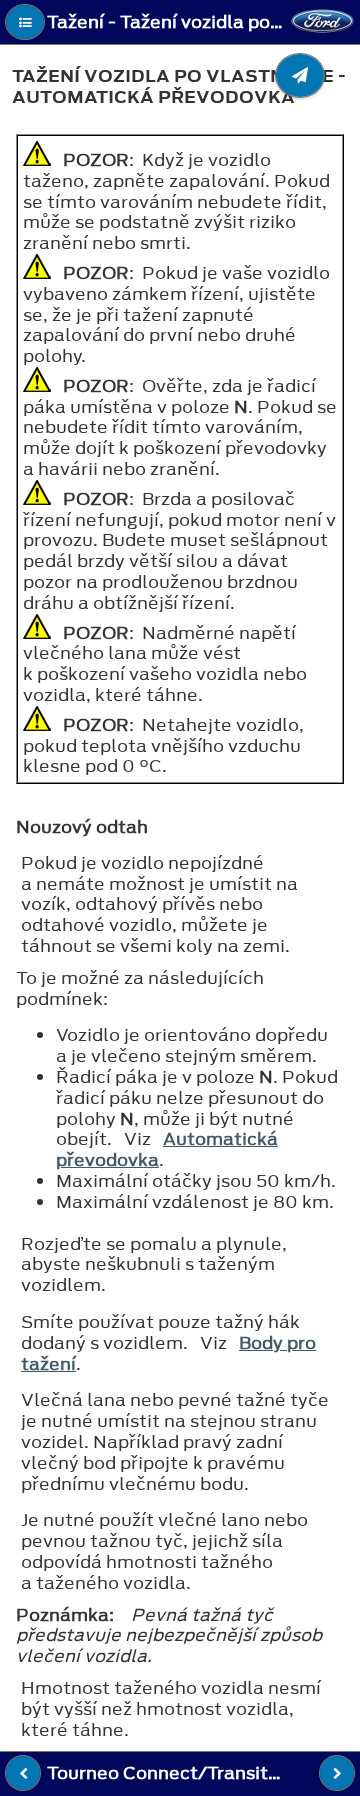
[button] (25, 22)
